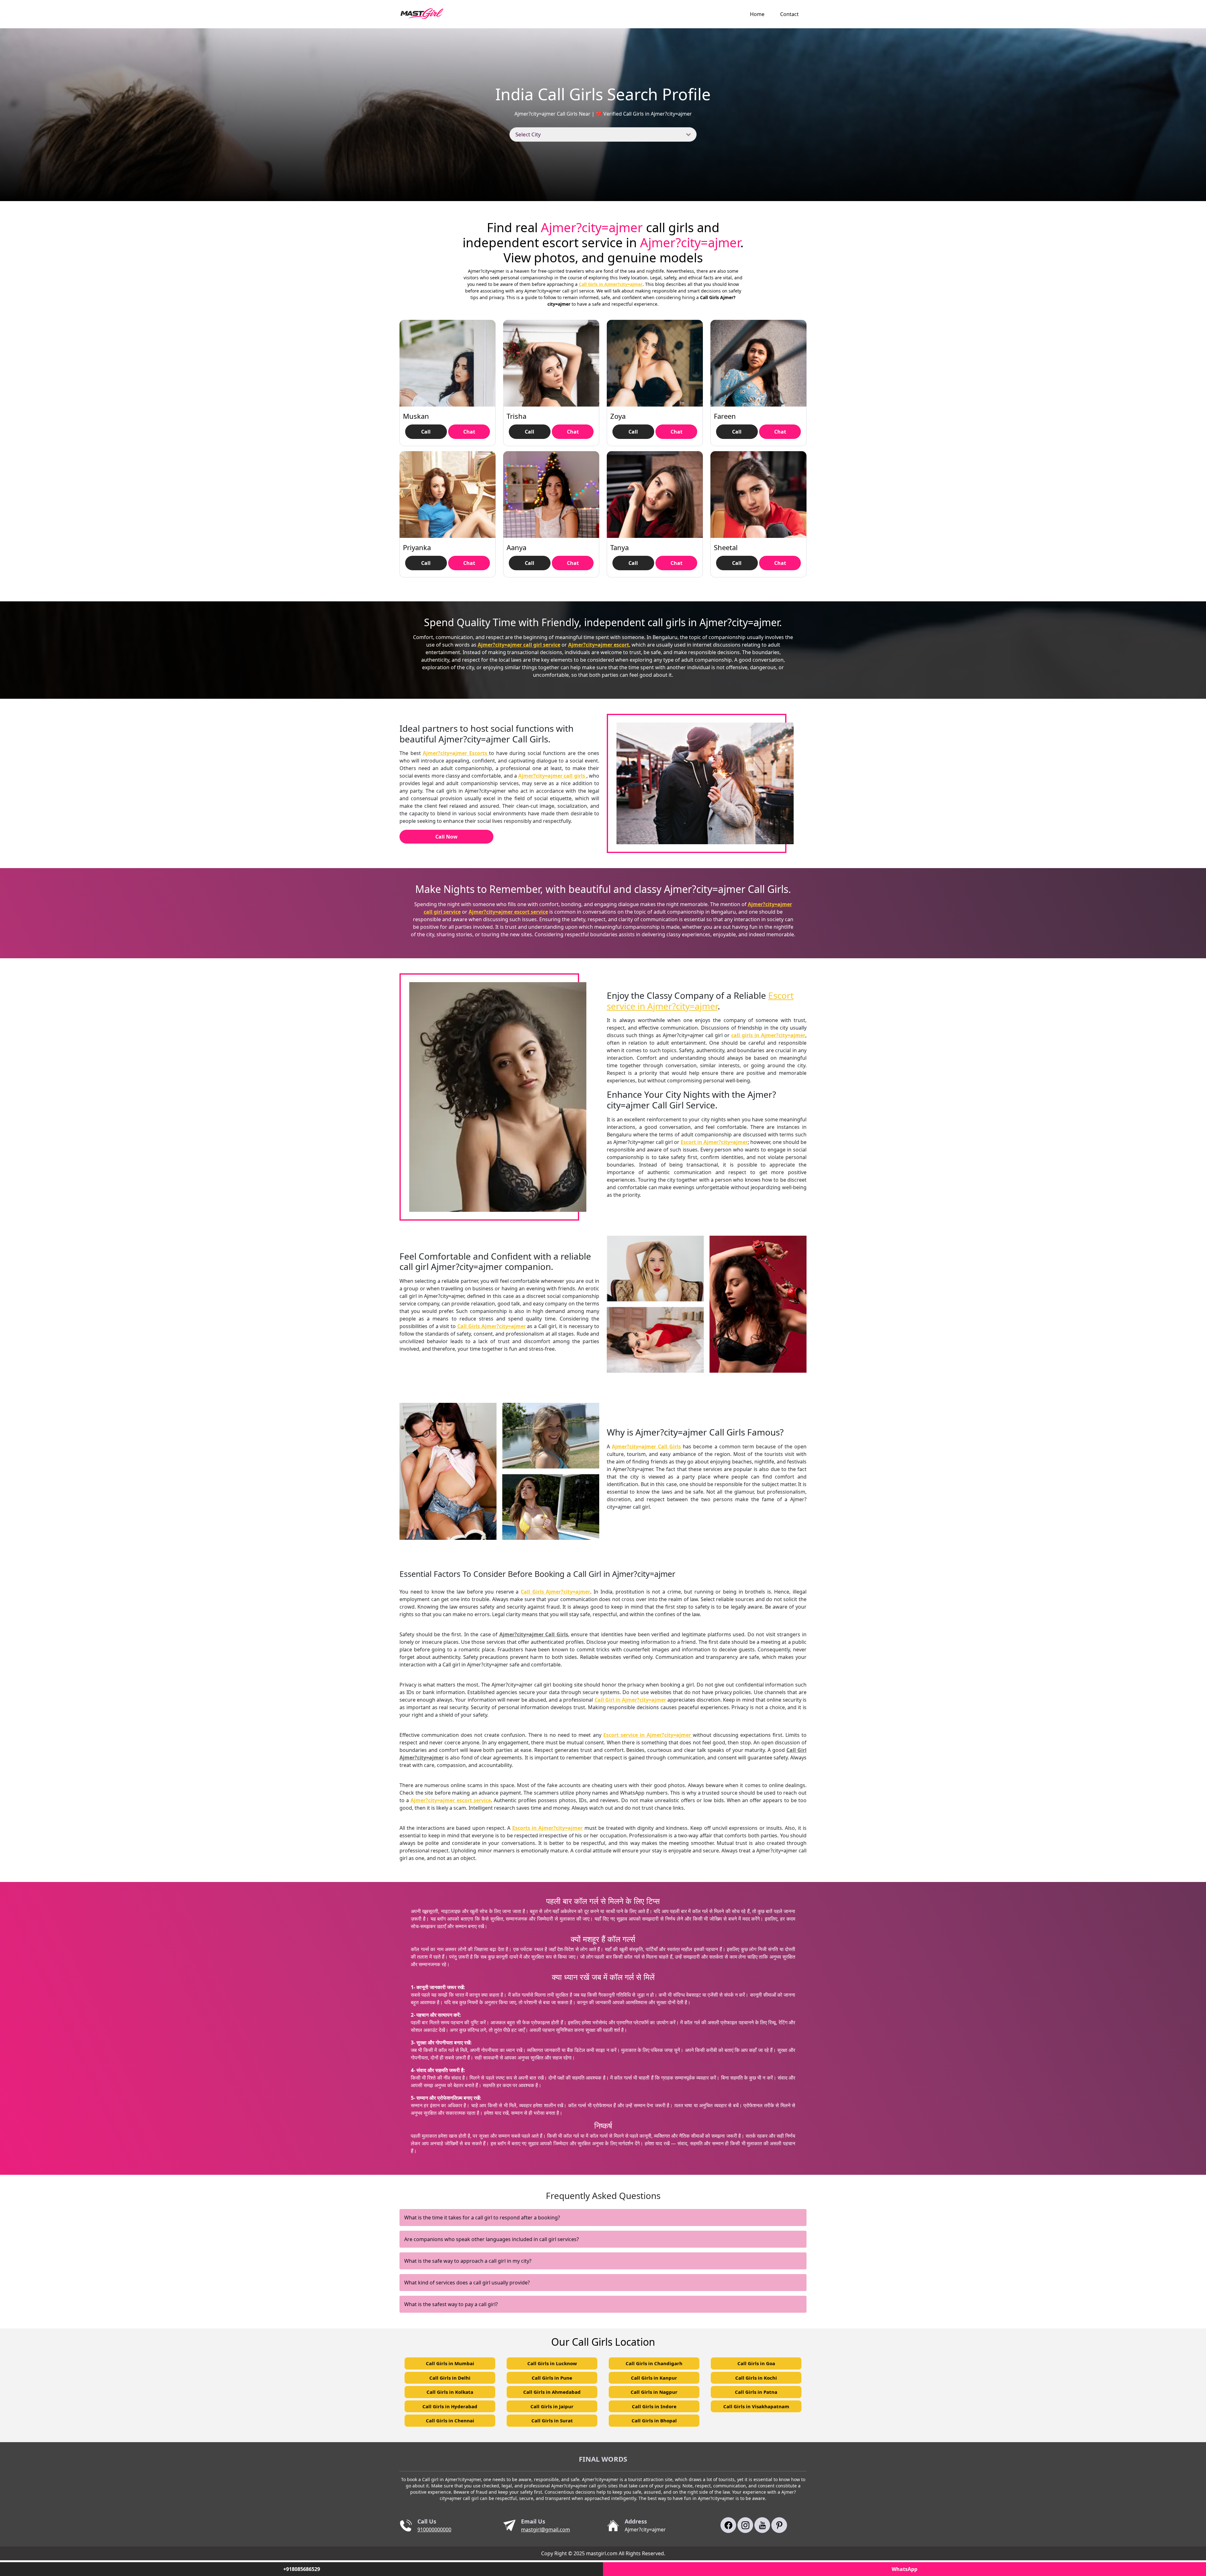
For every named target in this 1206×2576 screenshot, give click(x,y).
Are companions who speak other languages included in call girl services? (492, 2239)
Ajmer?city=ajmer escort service (508, 912)
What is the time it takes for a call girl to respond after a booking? (482, 2218)
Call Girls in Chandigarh (654, 2363)
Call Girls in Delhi (450, 2378)
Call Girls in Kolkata (450, 2392)
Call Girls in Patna (756, 2392)
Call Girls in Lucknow (552, 2363)
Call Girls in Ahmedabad (552, 2392)
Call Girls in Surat (552, 2420)
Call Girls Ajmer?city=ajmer (492, 1326)
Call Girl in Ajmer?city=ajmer (630, 1700)
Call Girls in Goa (756, 2363)
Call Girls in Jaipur (552, 2406)
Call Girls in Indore (654, 2406)
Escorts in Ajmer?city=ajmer (548, 1828)
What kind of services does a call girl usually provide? (467, 2283)
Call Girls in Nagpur (654, 2392)
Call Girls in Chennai (450, 2420)
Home (757, 14)
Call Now (446, 837)
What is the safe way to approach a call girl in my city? (468, 2261)
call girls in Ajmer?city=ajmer (768, 1035)
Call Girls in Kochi (756, 2378)
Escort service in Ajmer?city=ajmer (700, 1001)
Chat (469, 432)
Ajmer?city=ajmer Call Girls (646, 1447)
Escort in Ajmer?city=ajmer (714, 1142)
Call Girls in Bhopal (654, 2420)
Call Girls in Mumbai (450, 2363)
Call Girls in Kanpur (654, 2378)
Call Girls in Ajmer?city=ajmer (611, 284)
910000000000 (434, 2530)
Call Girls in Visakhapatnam (756, 2406)
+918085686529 (302, 2569)
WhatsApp (905, 2569)
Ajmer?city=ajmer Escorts (456, 753)
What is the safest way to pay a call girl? (451, 2304)
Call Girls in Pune (552, 2378)
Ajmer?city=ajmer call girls (552, 776)
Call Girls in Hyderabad (450, 2406)
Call (426, 432)
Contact (789, 14)
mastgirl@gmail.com (546, 2530)
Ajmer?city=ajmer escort (599, 645)
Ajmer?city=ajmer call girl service (519, 645)
